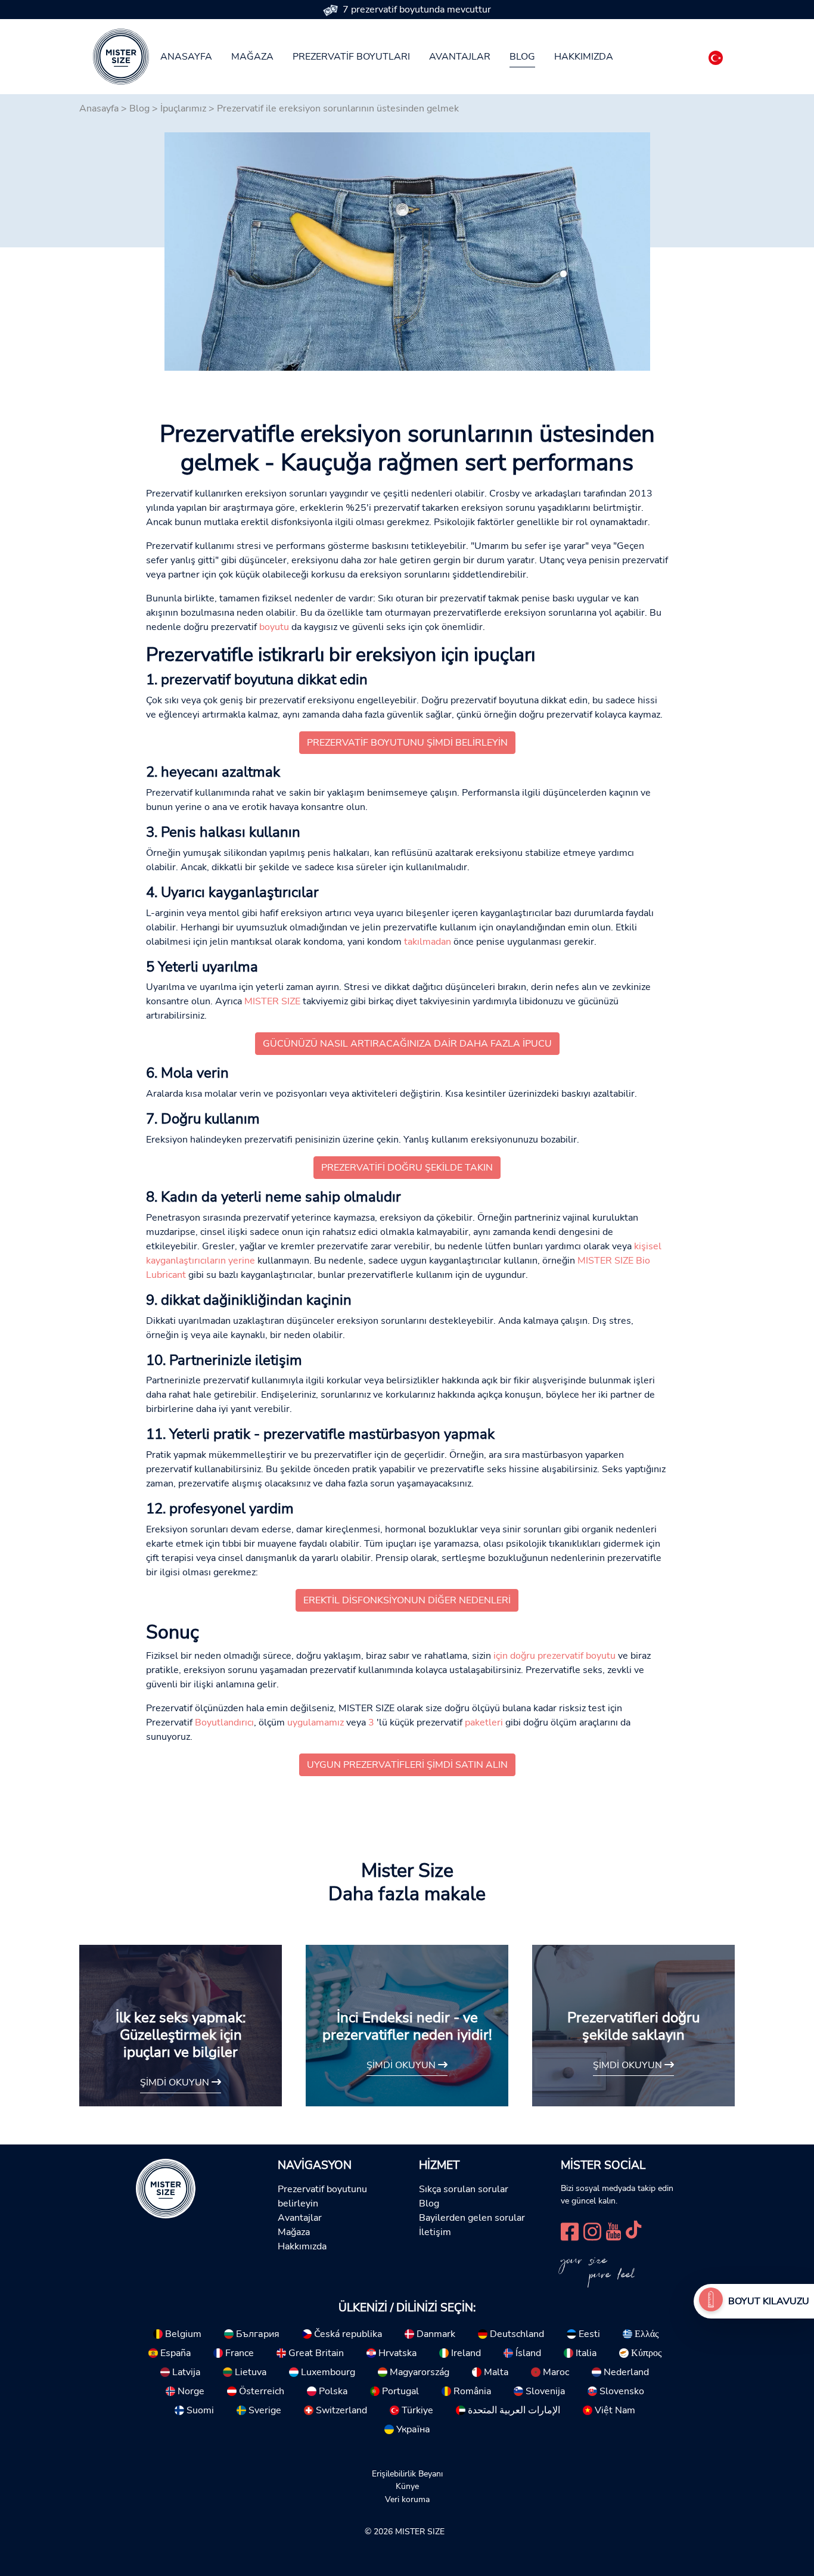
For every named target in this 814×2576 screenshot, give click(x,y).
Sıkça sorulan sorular (464, 2189)
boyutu (274, 627)
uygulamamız (316, 1722)
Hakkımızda (584, 57)
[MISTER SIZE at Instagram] (592, 2231)
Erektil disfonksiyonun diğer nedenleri (407, 1600)
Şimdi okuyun (176, 2082)
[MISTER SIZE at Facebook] (570, 2231)
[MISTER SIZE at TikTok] (633, 2231)
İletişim (435, 2232)
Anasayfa (186, 57)
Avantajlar (460, 57)
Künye (407, 2486)
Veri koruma (407, 2499)
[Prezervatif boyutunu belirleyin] (711, 2301)
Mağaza (252, 57)
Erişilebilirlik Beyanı (407, 2473)
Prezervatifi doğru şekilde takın (407, 1168)
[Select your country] (716, 55)
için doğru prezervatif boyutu (554, 1656)
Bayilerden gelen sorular (472, 2218)
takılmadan (428, 942)
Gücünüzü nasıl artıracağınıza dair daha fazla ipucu (407, 1044)
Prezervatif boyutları (351, 57)
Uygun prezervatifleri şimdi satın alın (407, 1765)
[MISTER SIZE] (166, 2187)
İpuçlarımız (183, 108)
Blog (522, 57)
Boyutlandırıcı (224, 1722)
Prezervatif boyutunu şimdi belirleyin (407, 743)
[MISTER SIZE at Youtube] (613, 2231)
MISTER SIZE (272, 1001)
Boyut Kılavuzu (769, 2301)
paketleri (484, 1722)
